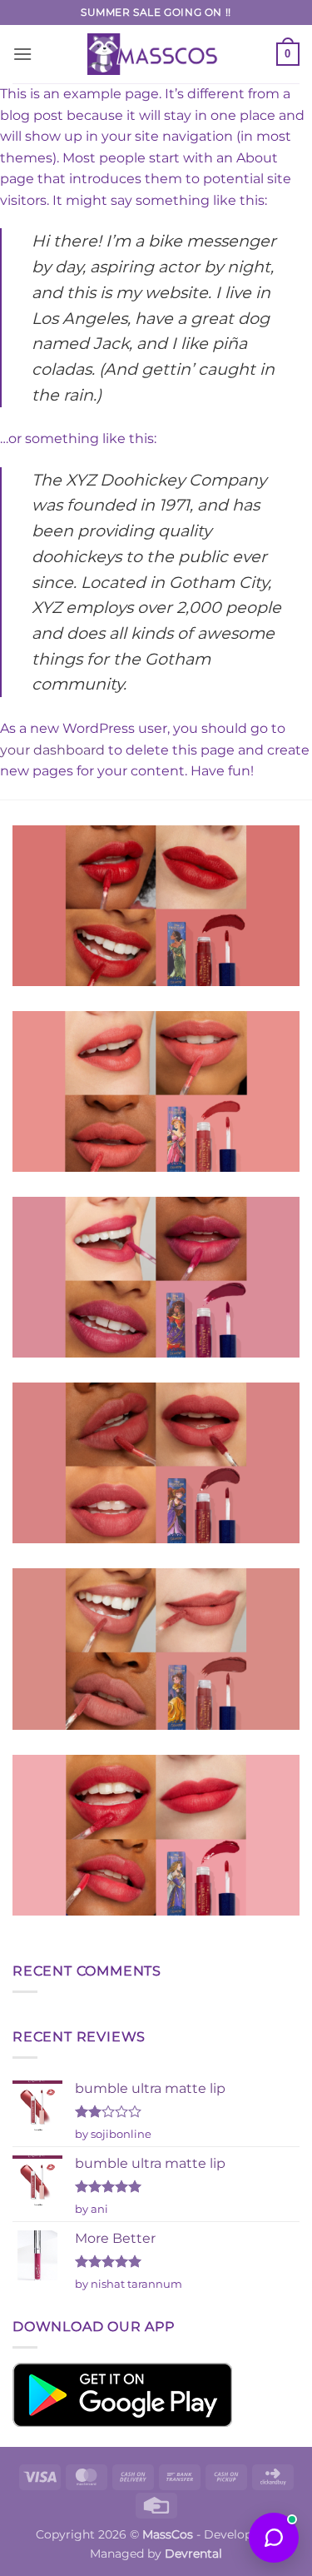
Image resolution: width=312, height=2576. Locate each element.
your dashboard (52, 750)
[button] (22, 54)
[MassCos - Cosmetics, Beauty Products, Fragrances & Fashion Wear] (156, 54)
